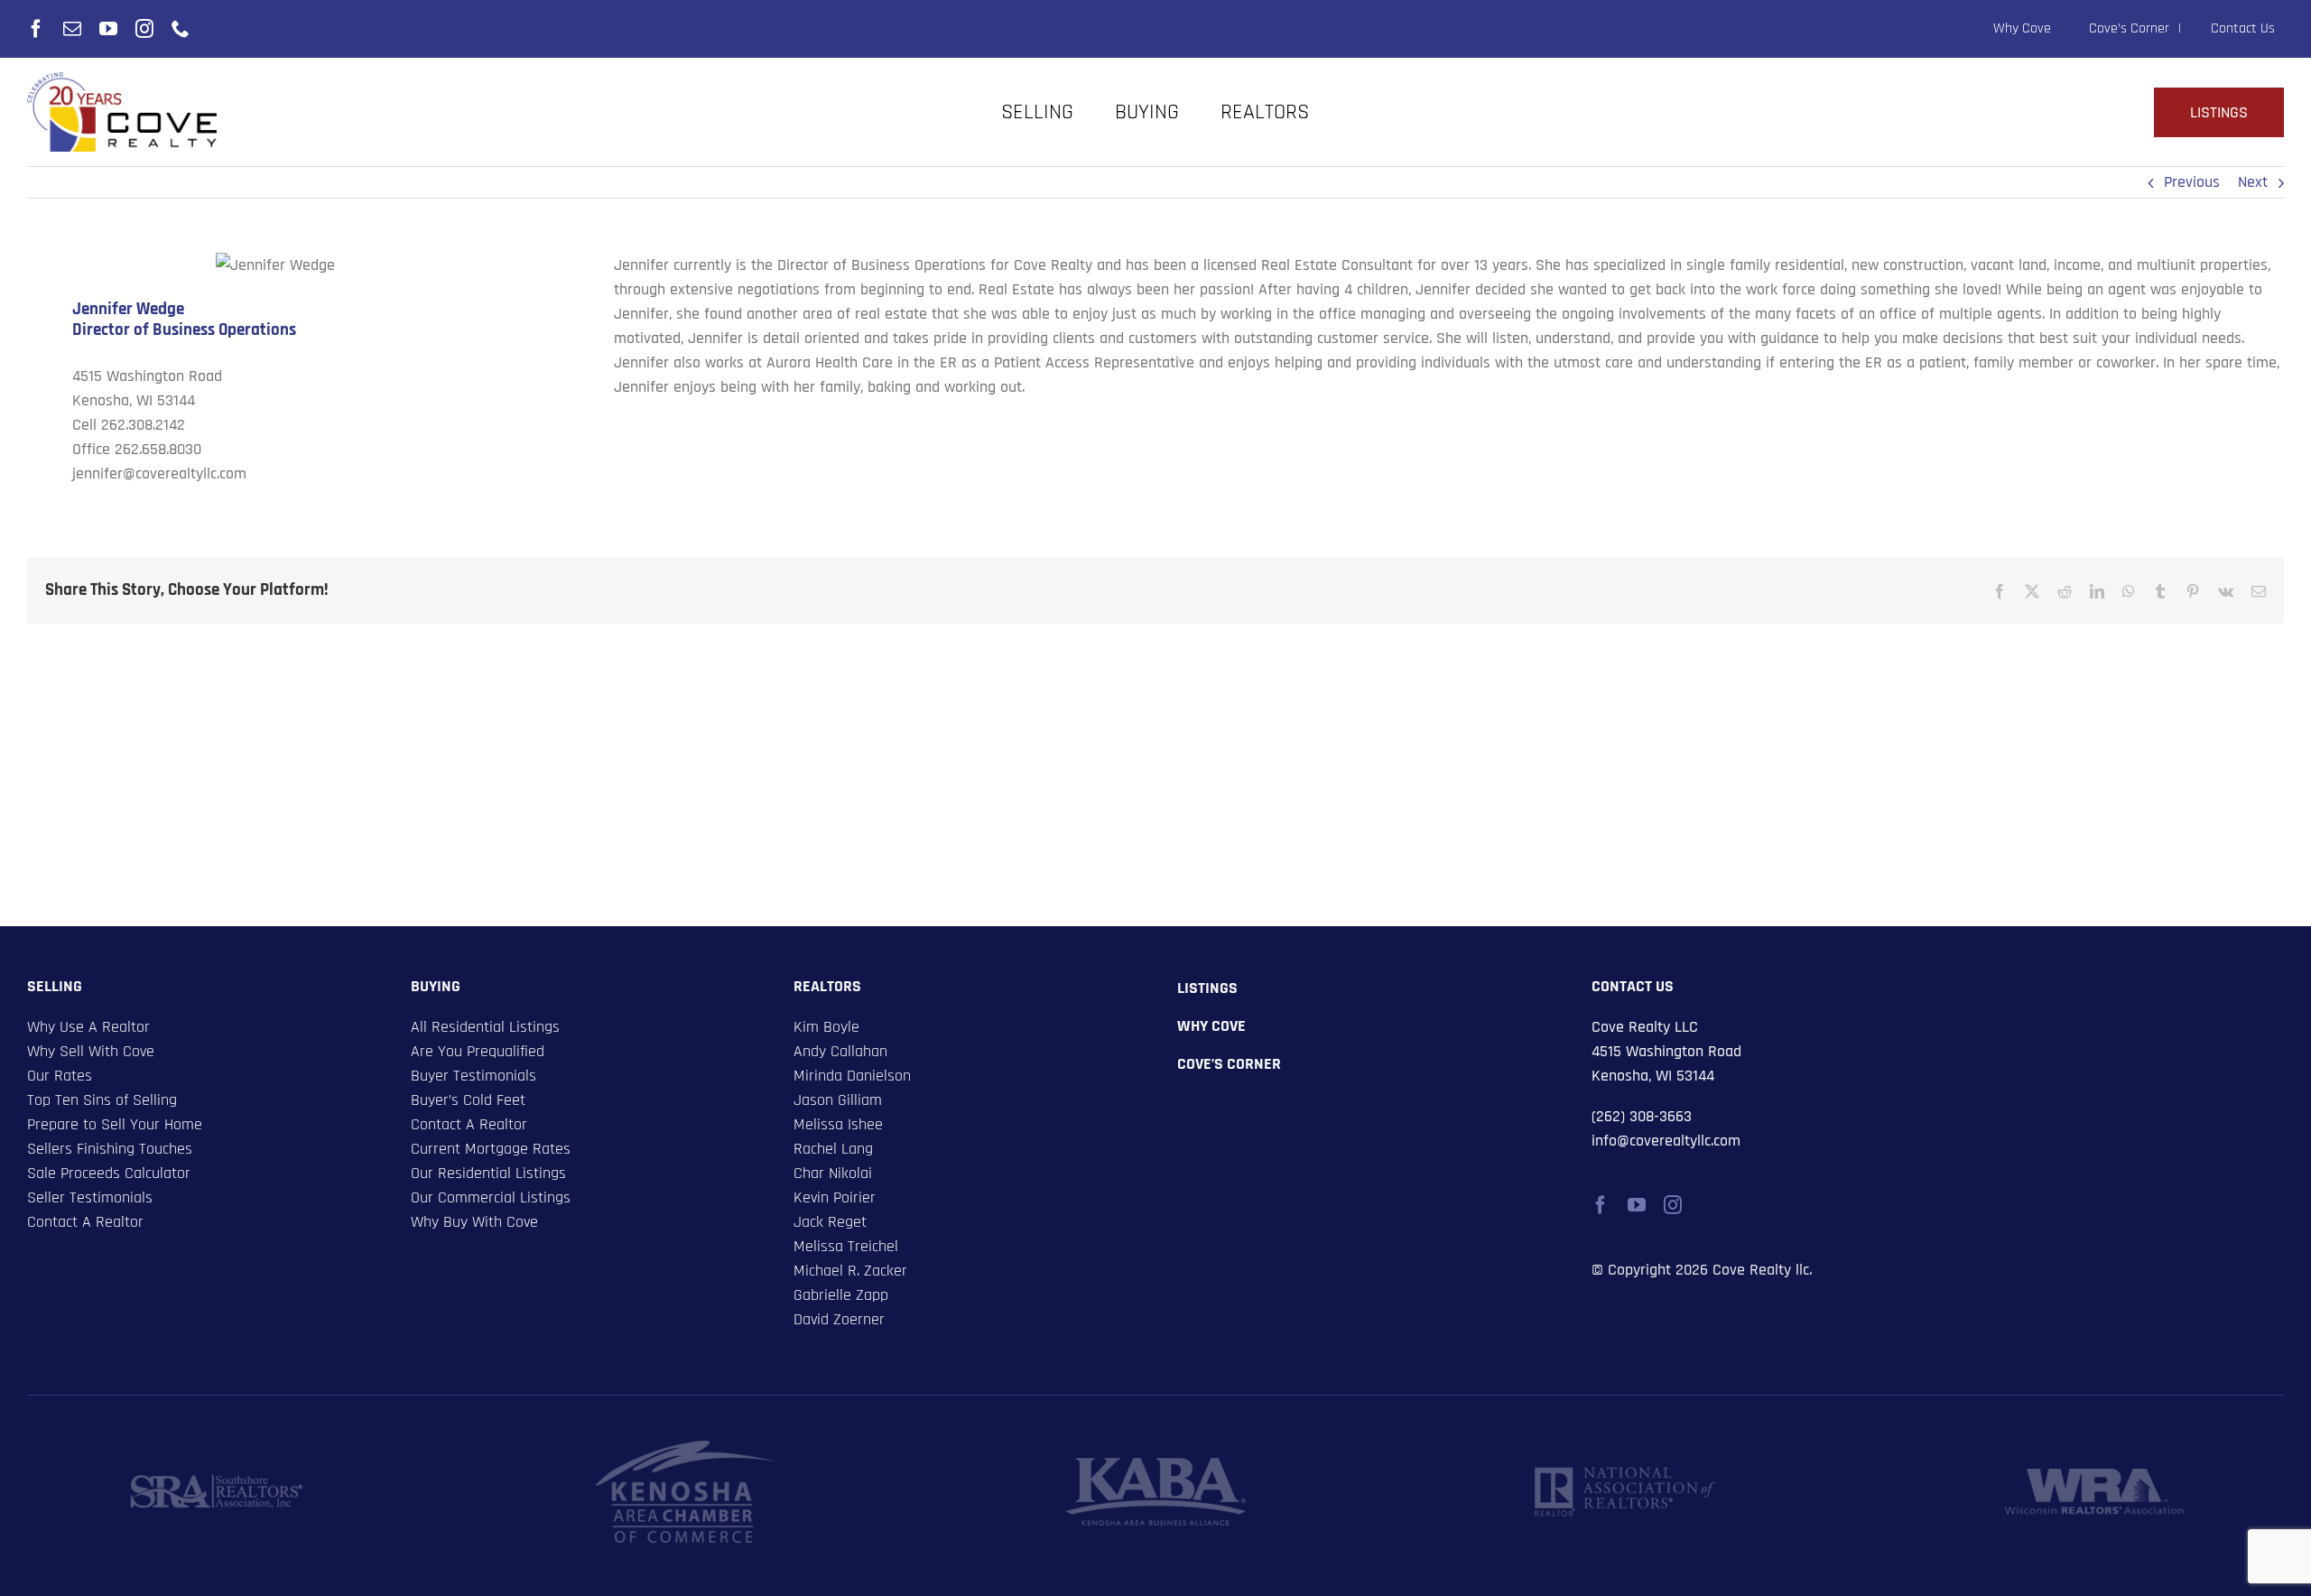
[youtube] (108, 29)
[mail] (72, 29)
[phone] (181, 29)
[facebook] (36, 29)
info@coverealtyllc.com (1666, 1141)
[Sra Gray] (217, 1482)
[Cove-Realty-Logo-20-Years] (122, 80)
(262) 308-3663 (1642, 1116)
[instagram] (144, 29)
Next (2253, 182)
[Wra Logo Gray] (2094, 1476)
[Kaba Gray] (1155, 1466)
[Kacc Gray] (686, 1448)
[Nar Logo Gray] (1625, 1475)
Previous (2192, 182)
